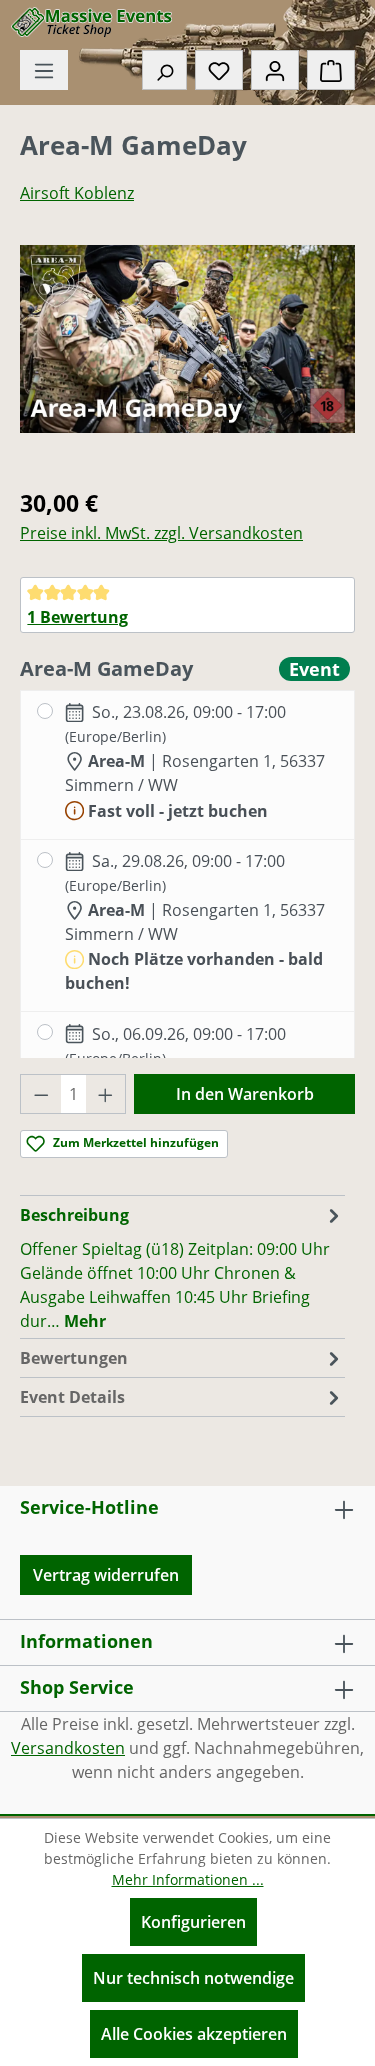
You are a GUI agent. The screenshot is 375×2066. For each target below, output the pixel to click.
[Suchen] (164, 70)
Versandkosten (68, 1748)
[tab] (182, 1267)
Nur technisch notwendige (193, 1978)
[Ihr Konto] (275, 70)
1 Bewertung (77, 617)
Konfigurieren (193, 1922)
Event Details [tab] (72, 1397)
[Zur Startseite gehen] (105, 22)
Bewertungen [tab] (74, 1358)
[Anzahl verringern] (41, 1094)
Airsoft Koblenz (77, 193)
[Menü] (44, 70)
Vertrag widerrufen (106, 1575)
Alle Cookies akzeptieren (194, 2034)
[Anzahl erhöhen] (106, 1094)
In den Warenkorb (245, 1094)
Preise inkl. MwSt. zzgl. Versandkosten (161, 533)
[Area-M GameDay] (187, 339)
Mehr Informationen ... (188, 1879)
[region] (187, 357)
